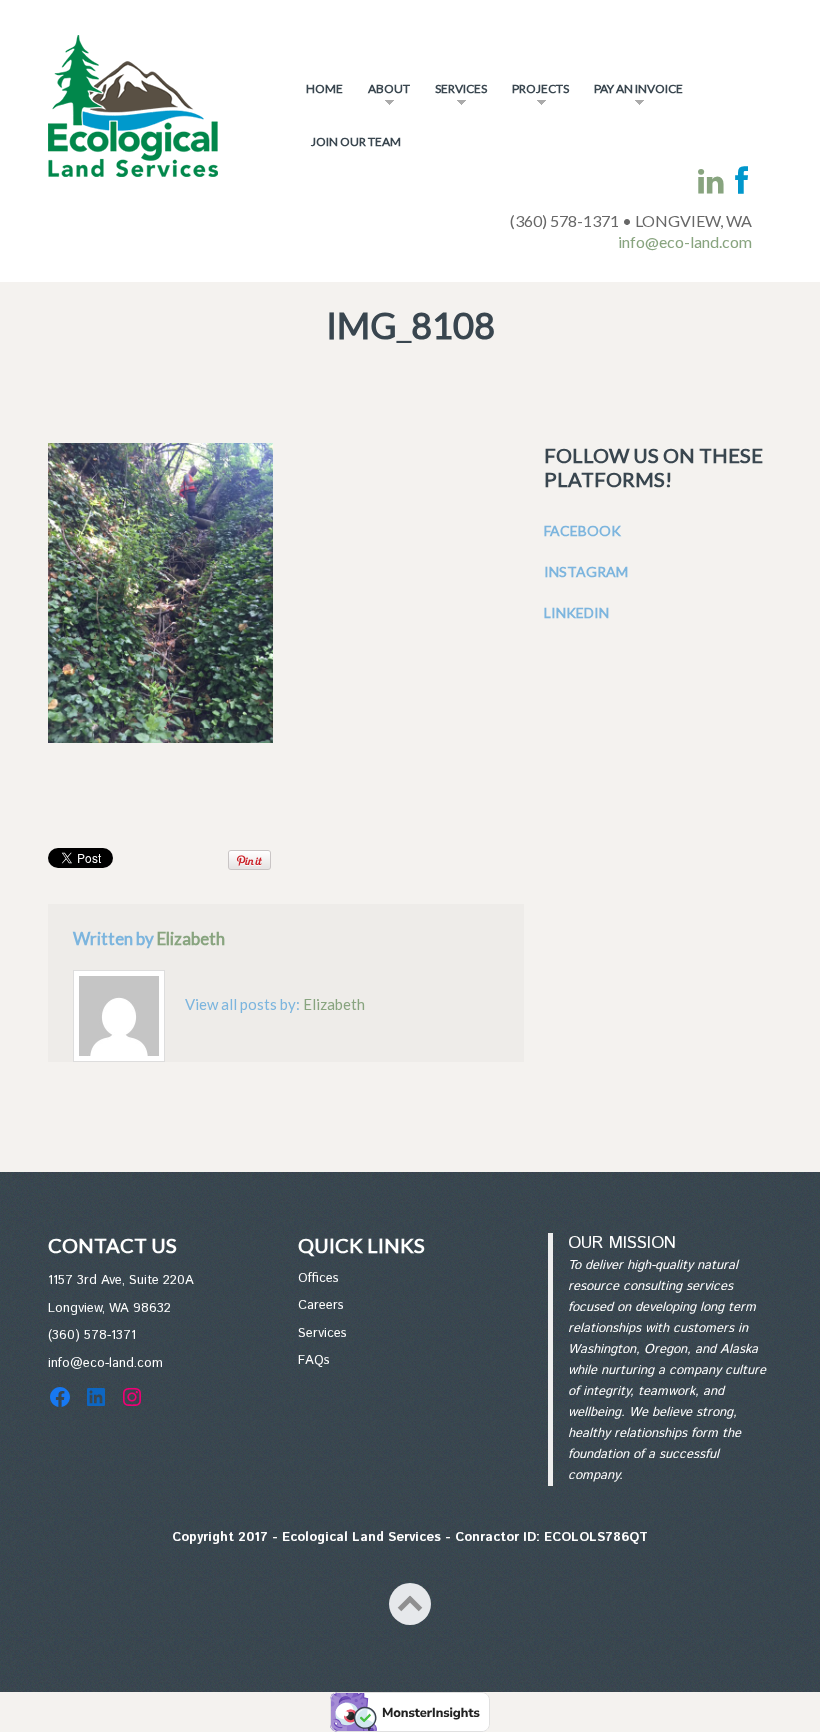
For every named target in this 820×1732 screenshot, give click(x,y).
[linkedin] (711, 181)
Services (456, 97)
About (384, 97)
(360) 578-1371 (92, 1335)
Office (315, 1278)
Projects (535, 97)
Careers (321, 1305)
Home (324, 88)
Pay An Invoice (633, 97)
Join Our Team (356, 141)
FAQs (314, 1360)
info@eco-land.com (685, 241)
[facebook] (741, 181)
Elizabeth (191, 938)
